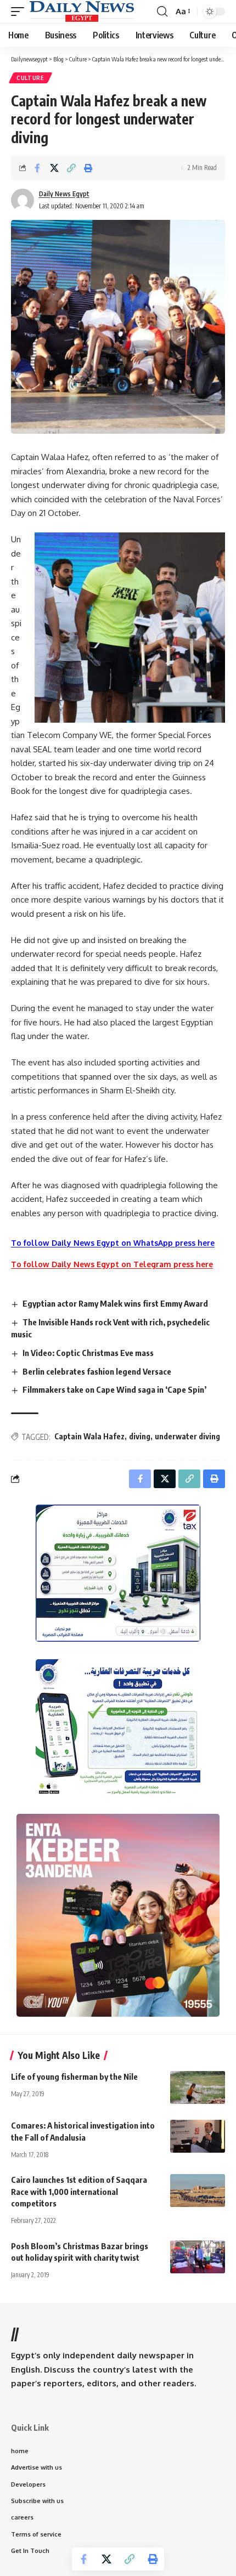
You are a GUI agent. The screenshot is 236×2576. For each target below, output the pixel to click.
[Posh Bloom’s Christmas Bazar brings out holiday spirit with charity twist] (198, 2257)
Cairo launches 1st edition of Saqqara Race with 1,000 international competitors (79, 2192)
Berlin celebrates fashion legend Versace (97, 1371)
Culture (30, 78)
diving (140, 1436)
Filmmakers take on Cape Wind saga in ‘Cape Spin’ (114, 1389)
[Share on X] (54, 168)
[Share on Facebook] (37, 168)
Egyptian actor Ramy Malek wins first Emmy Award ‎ (116, 1303)
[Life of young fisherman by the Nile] (198, 2087)
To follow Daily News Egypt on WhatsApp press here (113, 1243)
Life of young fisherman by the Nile (74, 2076)
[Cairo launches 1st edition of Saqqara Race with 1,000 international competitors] (198, 2191)
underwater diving (187, 1436)
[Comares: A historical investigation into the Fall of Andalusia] (198, 2136)
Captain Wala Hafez (89, 1436)
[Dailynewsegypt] (82, 12)
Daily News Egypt (64, 194)
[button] (20, 12)
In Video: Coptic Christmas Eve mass (88, 1353)
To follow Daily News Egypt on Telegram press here (112, 1264)
